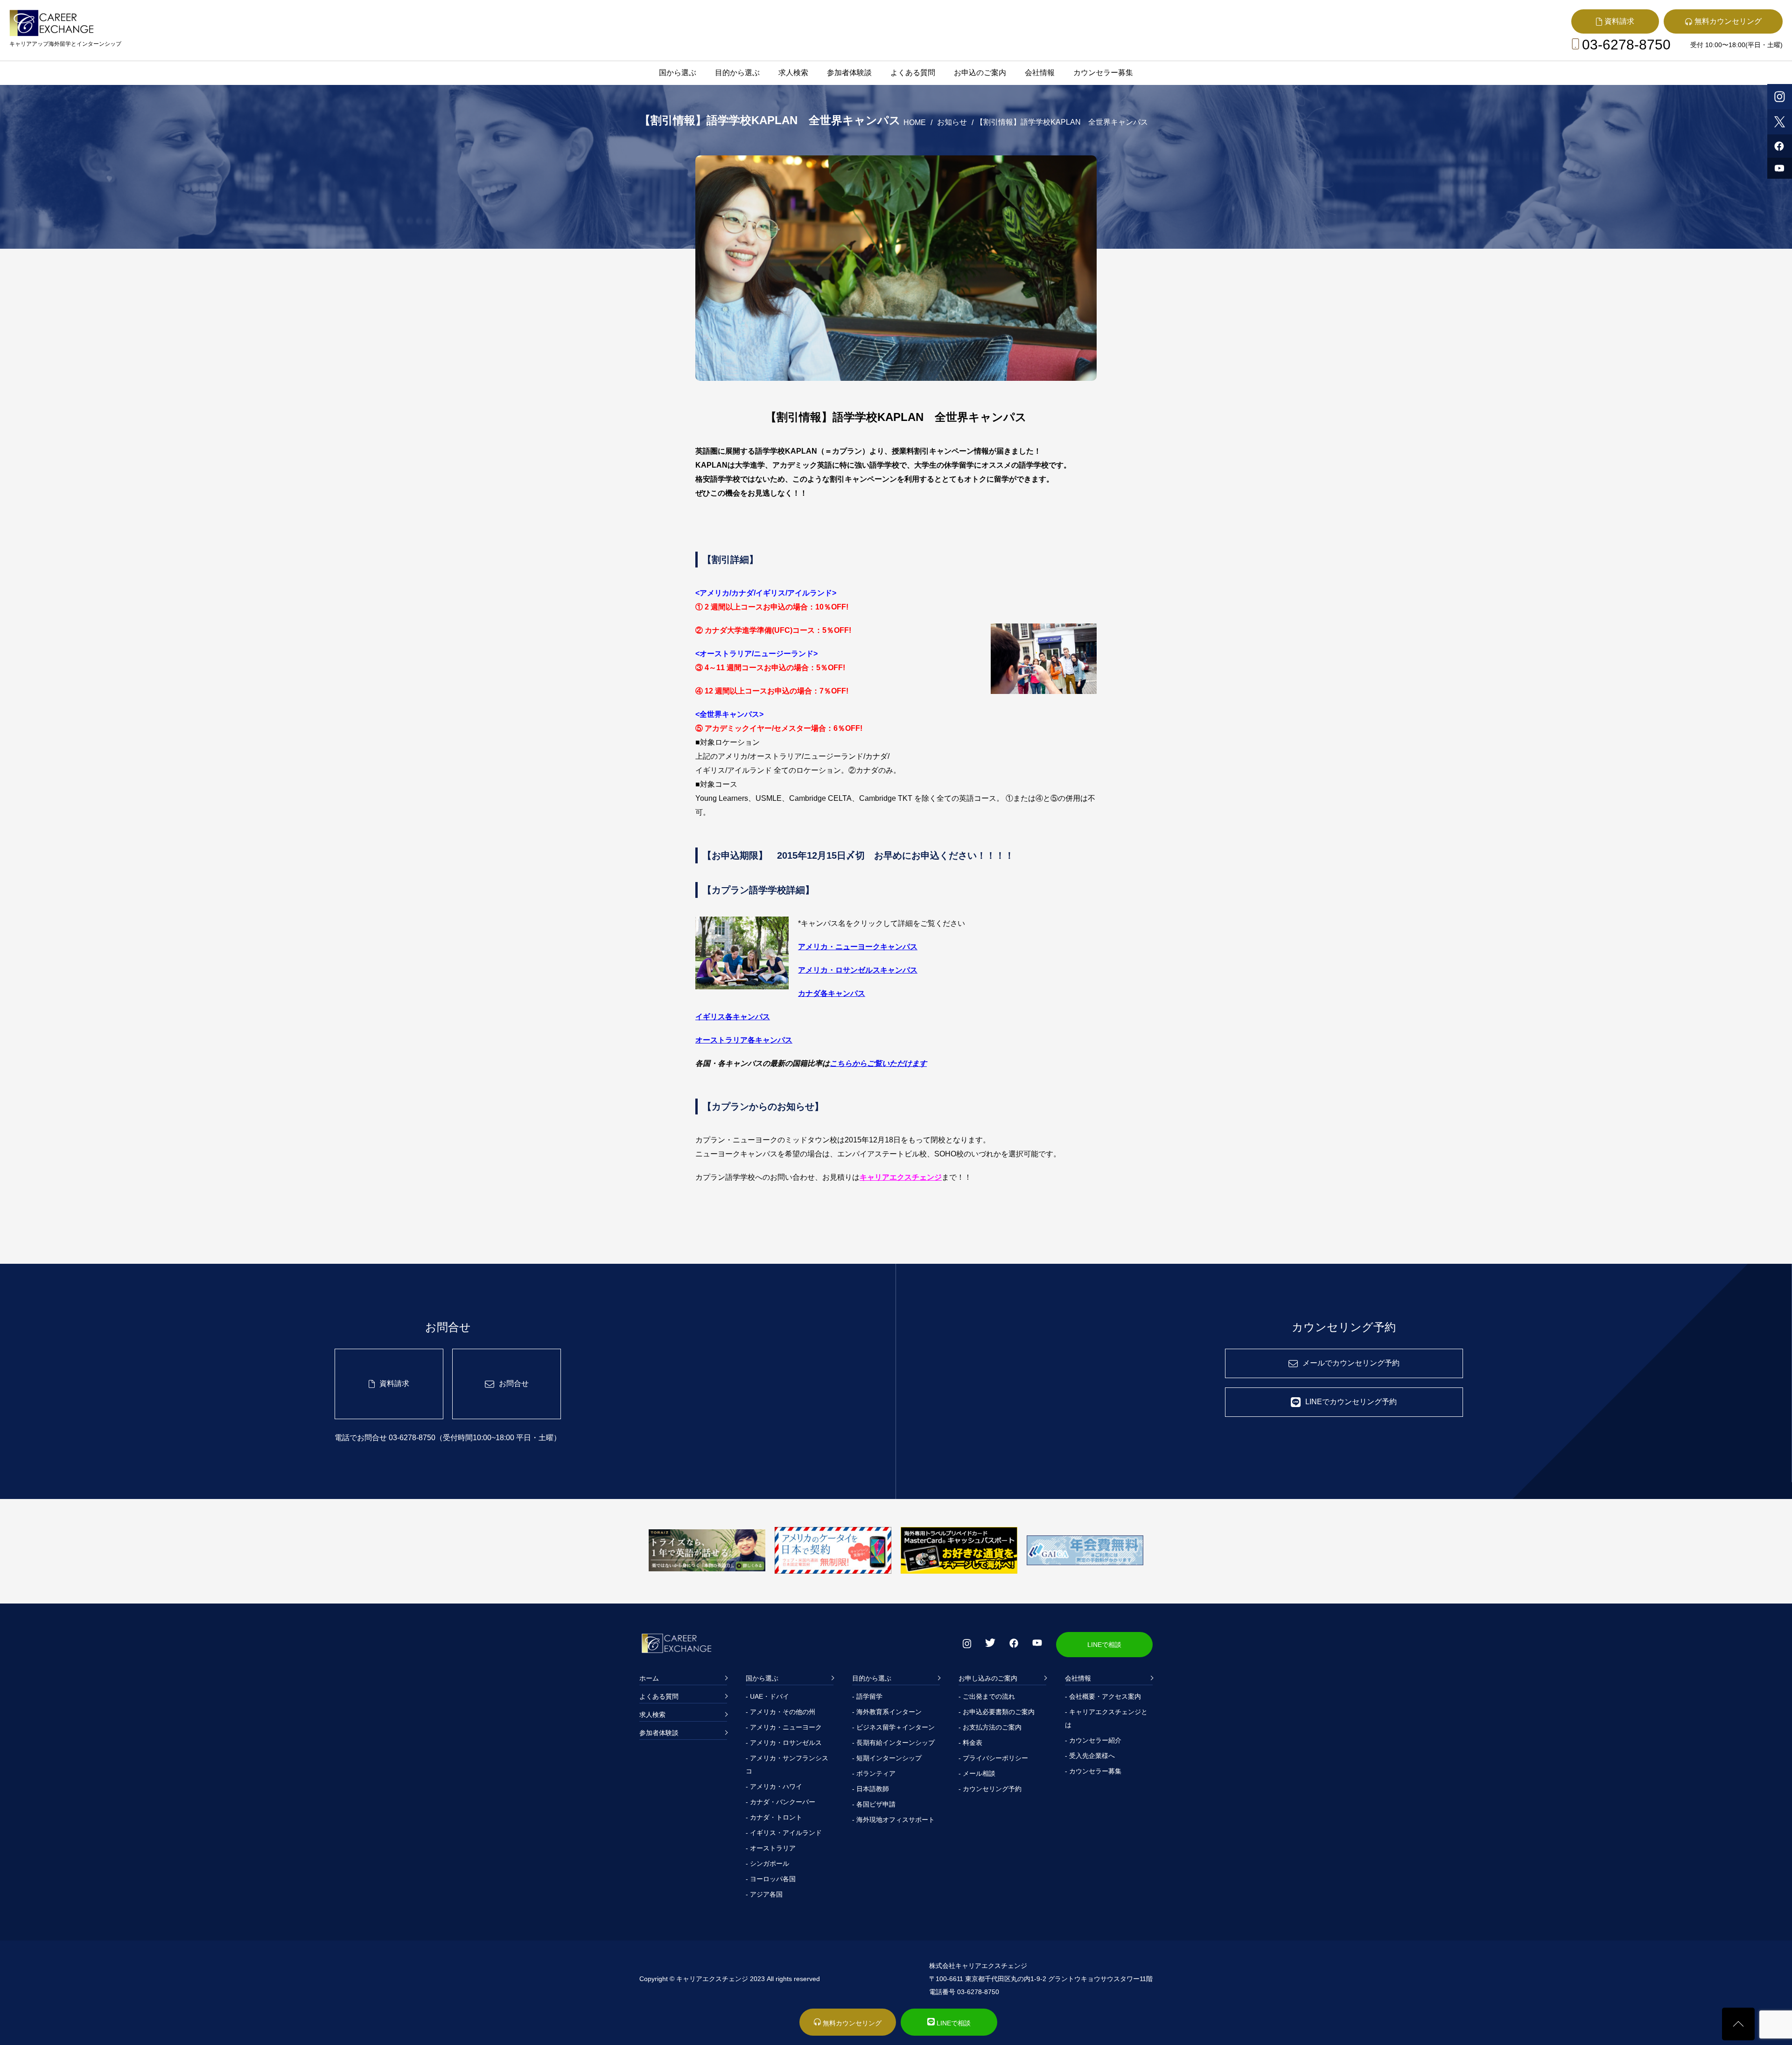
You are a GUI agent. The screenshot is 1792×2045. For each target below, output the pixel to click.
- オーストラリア (771, 1848)
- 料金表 (970, 1743)
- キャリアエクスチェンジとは (1106, 1718)
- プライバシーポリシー (993, 1758)
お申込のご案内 (980, 73)
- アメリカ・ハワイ (774, 1786)
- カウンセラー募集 (1093, 1771)
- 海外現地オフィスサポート (893, 1820)
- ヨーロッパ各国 (771, 1879)
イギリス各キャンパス (733, 1017)
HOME (915, 123)
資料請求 (394, 1383)
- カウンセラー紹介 (1093, 1740)
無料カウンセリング (851, 2023)
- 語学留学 (867, 1696)
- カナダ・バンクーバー (780, 1802)
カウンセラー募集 (1103, 73)
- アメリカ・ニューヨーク (784, 1727)
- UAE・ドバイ (767, 1696)
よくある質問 (913, 73)
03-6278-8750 (1626, 45)
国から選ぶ (678, 73)
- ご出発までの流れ (987, 1696)
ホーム (649, 1678)
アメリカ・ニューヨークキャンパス (858, 947)
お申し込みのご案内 (988, 1678)
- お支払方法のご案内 (990, 1727)
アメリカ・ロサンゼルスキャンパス (858, 970)
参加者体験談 (849, 73)
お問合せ (514, 1383)
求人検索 (793, 73)
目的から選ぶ (737, 73)
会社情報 (1040, 73)
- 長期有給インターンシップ (893, 1743)
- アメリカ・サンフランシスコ (787, 1765)
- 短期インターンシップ (887, 1758)
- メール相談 (977, 1773)
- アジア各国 (764, 1894)
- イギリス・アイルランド (784, 1833)
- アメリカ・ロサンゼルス (784, 1743)
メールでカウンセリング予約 (1351, 1363)
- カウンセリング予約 (990, 1789)
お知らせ (952, 122)
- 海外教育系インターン (887, 1712)
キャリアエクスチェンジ (901, 1177)
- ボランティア (874, 1773)
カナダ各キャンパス (832, 993)
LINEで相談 (1104, 1645)
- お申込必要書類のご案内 (997, 1712)
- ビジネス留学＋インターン (893, 1727)
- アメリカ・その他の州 (780, 1712)
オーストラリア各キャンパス (744, 1040)
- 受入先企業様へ (1090, 1756)
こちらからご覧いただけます (878, 1063)
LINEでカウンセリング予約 (1351, 1402)
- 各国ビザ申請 (874, 1804)
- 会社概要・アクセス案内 (1103, 1696)
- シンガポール (767, 1863)
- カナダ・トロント (774, 1817)
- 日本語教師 (871, 1789)
